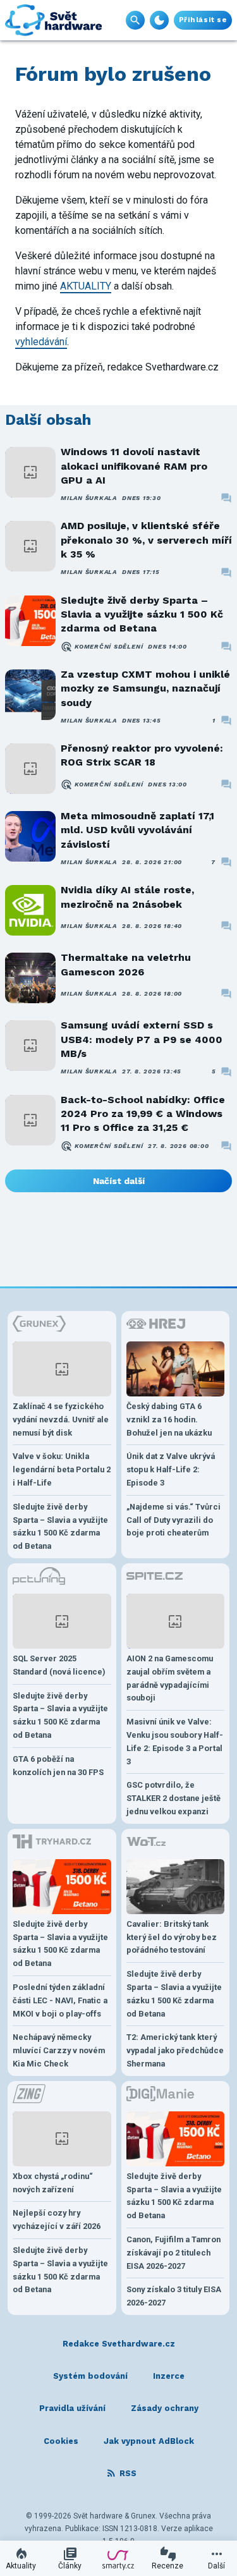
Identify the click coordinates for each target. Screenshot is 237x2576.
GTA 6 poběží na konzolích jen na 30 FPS (58, 1766)
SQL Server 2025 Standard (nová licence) (59, 1665)
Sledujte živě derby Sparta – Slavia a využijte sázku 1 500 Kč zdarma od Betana (142, 614)
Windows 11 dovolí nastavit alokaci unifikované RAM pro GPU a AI (134, 466)
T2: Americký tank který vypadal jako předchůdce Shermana (175, 2050)
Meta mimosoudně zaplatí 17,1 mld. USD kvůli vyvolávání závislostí (137, 830)
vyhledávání (41, 342)
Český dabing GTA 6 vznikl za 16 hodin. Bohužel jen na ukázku (169, 1419)
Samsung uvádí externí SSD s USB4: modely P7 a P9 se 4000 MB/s (142, 1039)
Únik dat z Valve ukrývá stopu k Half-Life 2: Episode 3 (171, 1469)
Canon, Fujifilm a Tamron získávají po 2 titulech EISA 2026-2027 (173, 2253)
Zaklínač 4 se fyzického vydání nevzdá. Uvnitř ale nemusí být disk (61, 1419)
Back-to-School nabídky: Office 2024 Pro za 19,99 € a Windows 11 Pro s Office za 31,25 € (143, 1114)
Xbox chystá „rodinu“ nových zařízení (53, 2183)
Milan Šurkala (89, 498)
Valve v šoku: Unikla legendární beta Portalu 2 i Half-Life (62, 1469)
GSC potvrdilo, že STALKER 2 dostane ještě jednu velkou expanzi (173, 1798)
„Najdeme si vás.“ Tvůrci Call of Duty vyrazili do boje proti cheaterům (173, 1520)
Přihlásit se (203, 20)
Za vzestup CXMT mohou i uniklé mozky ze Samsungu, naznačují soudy (145, 688)
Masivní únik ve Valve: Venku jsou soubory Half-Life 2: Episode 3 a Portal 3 (175, 1741)
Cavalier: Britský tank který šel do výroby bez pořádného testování (172, 1937)
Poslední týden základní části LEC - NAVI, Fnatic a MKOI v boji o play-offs (60, 2000)
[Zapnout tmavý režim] (159, 20)
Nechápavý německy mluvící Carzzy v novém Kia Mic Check (59, 2050)
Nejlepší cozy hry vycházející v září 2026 (57, 2219)
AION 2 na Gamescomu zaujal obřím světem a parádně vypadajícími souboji (170, 1678)
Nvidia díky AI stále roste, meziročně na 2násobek (127, 897)
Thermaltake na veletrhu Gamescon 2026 (126, 964)
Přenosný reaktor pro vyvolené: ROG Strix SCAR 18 (142, 755)
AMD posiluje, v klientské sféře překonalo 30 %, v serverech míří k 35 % (146, 540)
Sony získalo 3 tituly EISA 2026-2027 (174, 2296)
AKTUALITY (86, 286)
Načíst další (119, 1181)
